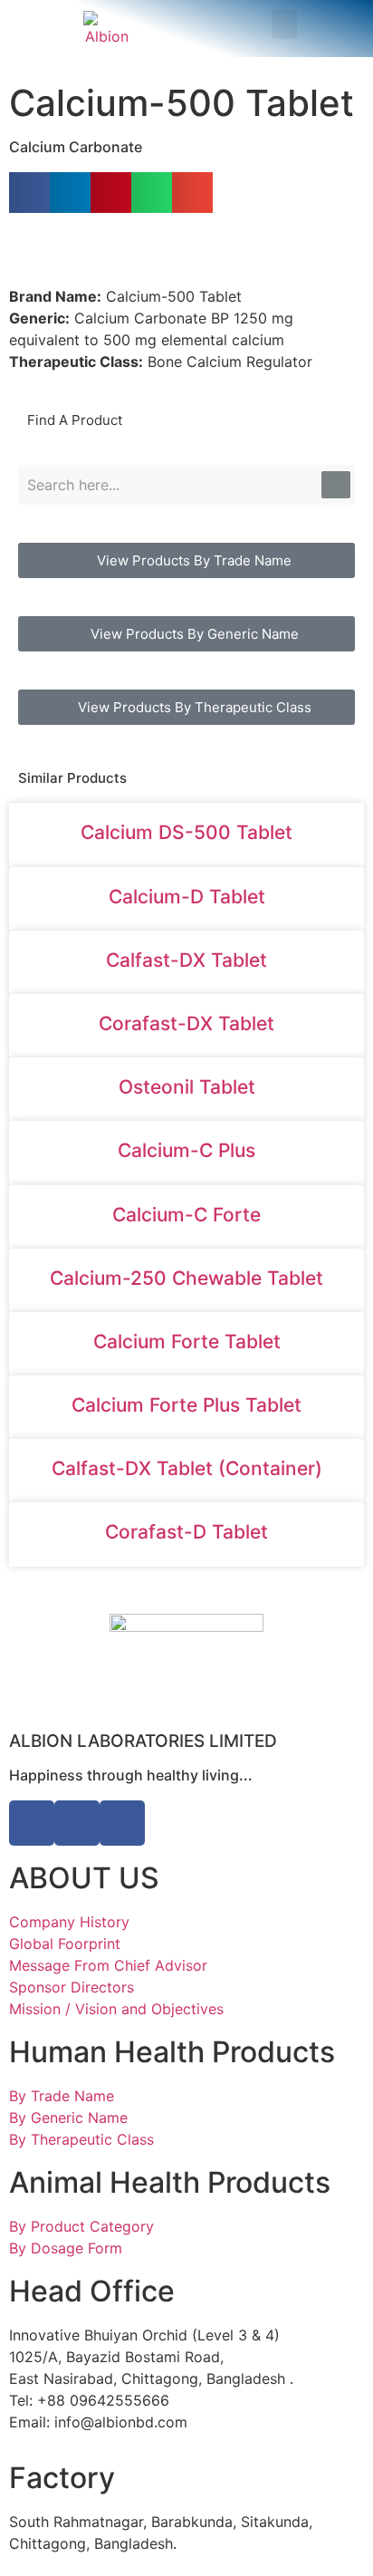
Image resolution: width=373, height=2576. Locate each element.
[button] (284, 24)
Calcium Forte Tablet (187, 1341)
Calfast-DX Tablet (186, 960)
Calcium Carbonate (76, 147)
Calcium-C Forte (186, 1215)
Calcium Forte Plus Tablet (186, 1405)
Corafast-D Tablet (186, 1532)
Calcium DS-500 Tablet (186, 832)
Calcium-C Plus (186, 1150)
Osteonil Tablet (187, 1087)
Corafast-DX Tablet (186, 1023)
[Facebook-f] (32, 1823)
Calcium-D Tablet (187, 897)
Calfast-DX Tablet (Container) (187, 1468)
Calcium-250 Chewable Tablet (186, 1278)
